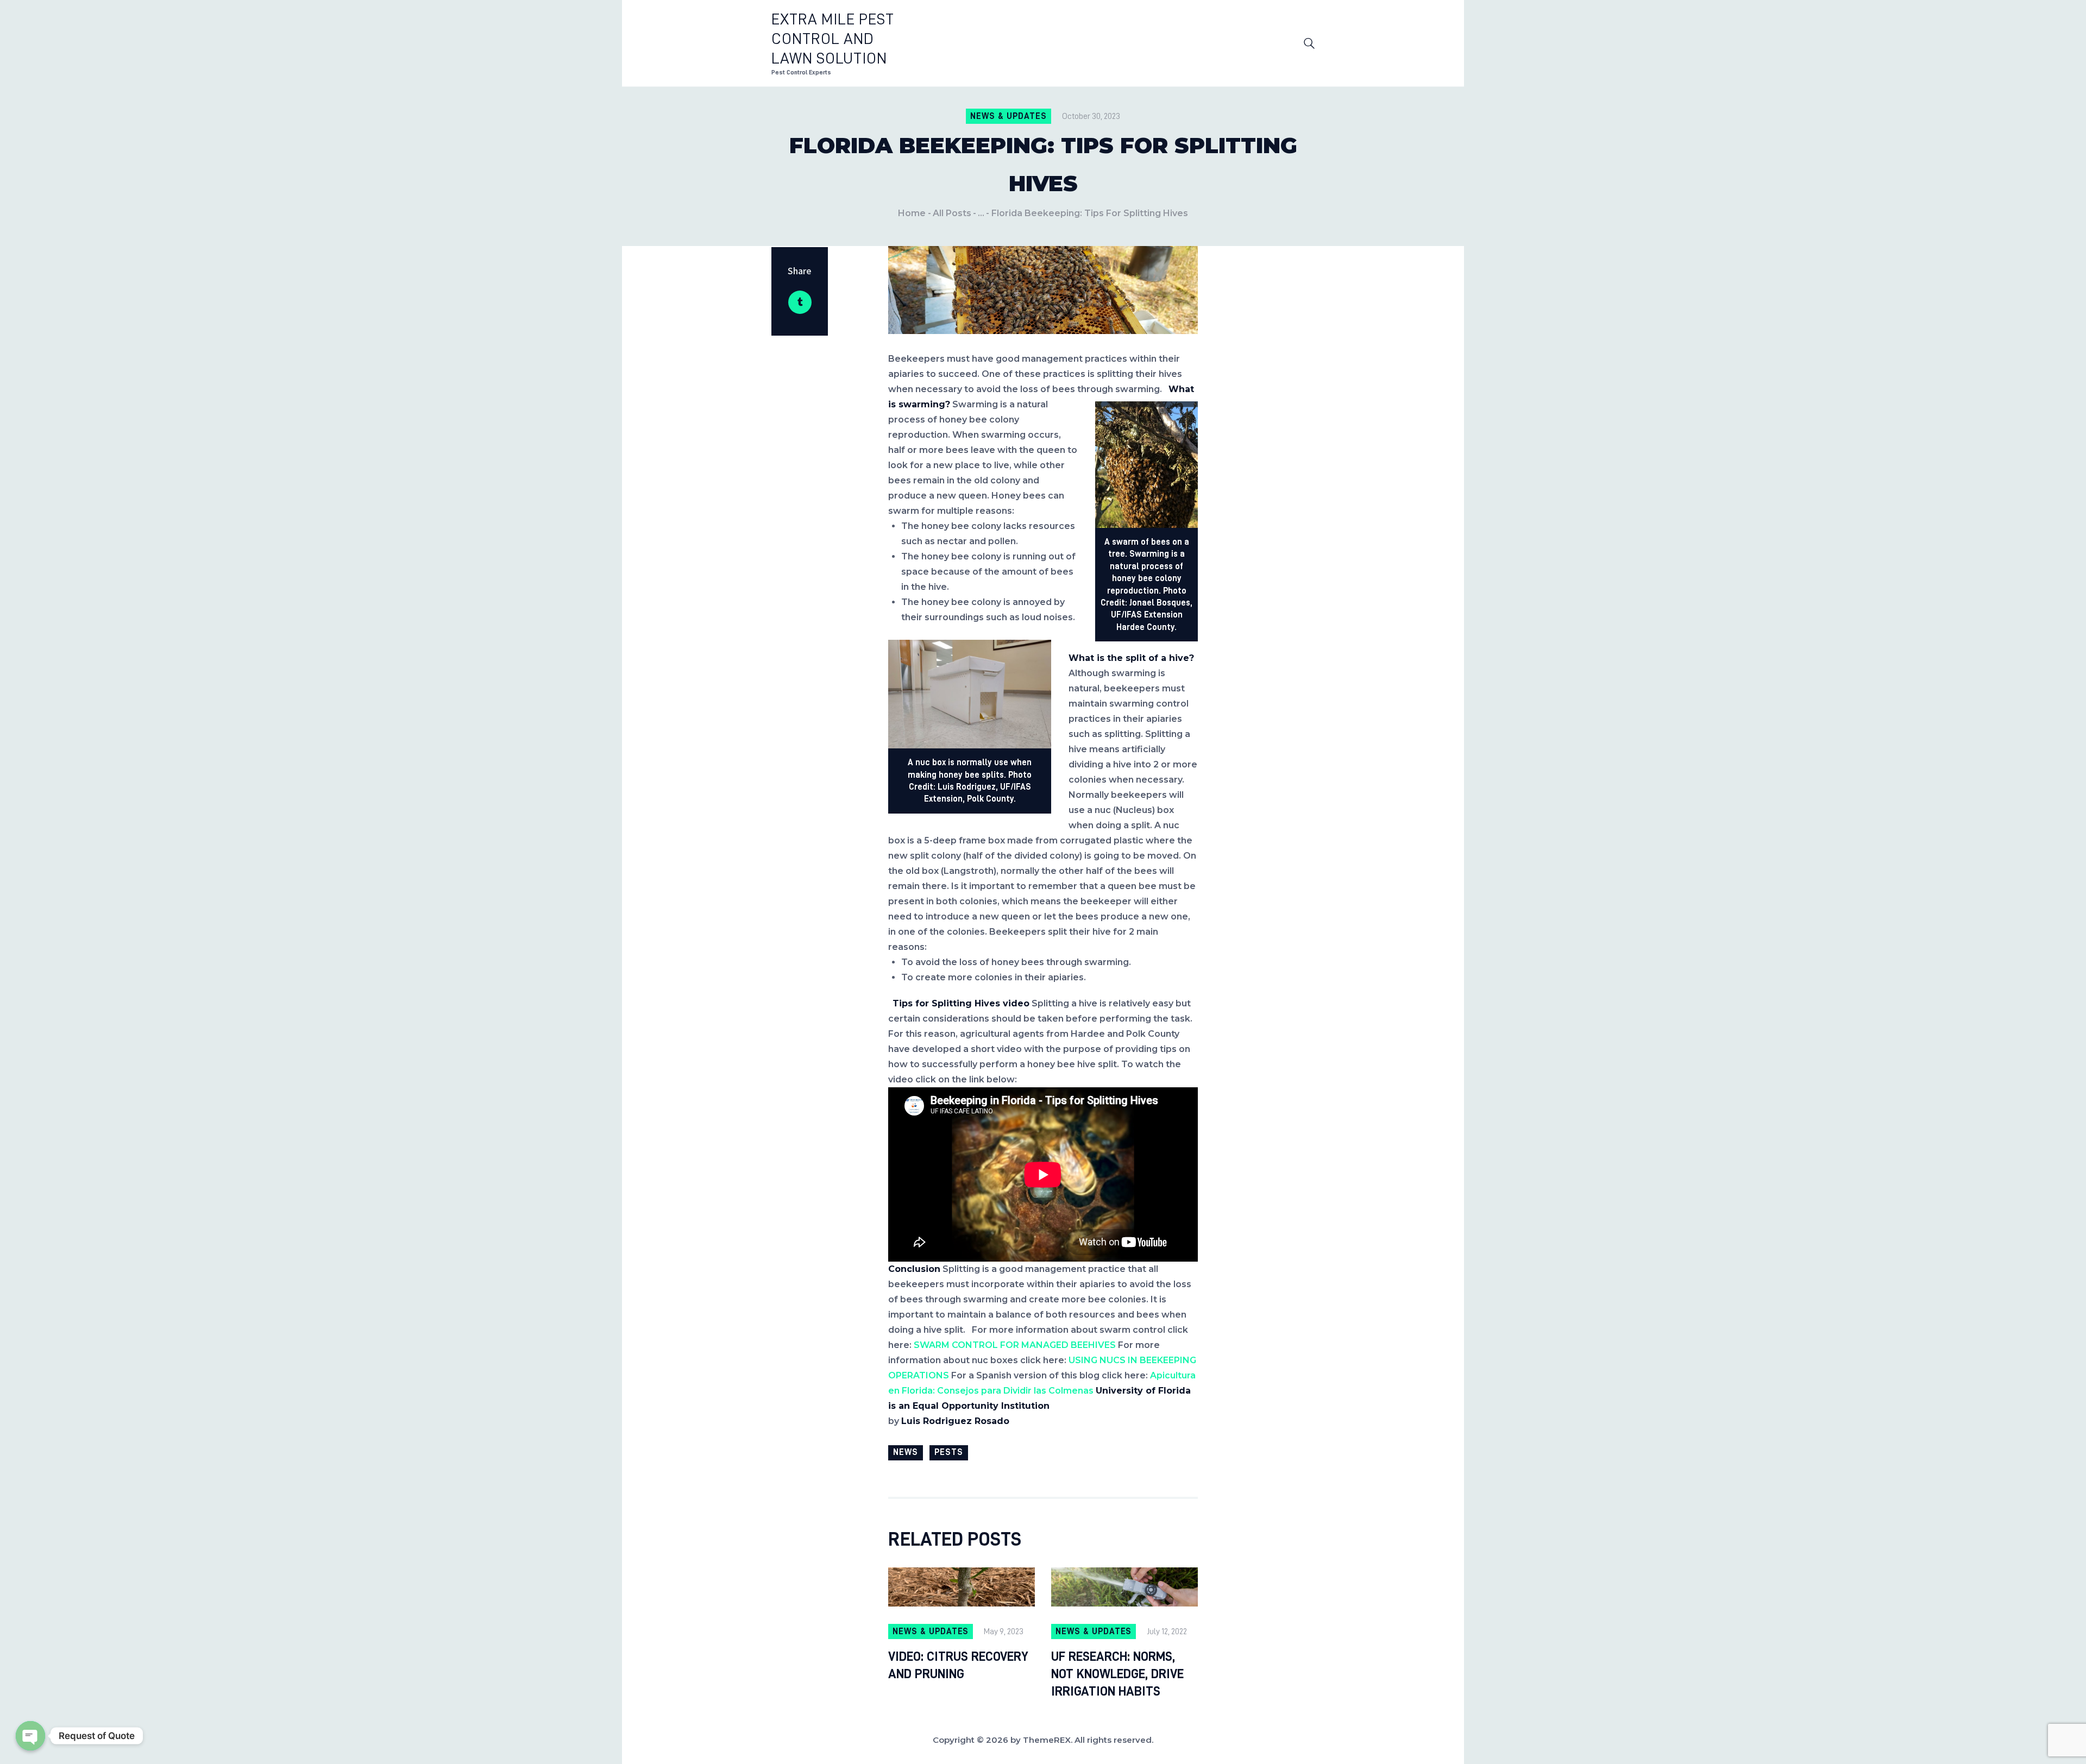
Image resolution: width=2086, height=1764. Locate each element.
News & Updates (1008, 116)
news (906, 1452)
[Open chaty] (30, 1736)
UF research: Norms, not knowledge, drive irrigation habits (1117, 1674)
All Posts (952, 213)
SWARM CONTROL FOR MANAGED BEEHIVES (1015, 1345)
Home (912, 213)
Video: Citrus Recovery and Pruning (958, 1665)
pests (949, 1452)
